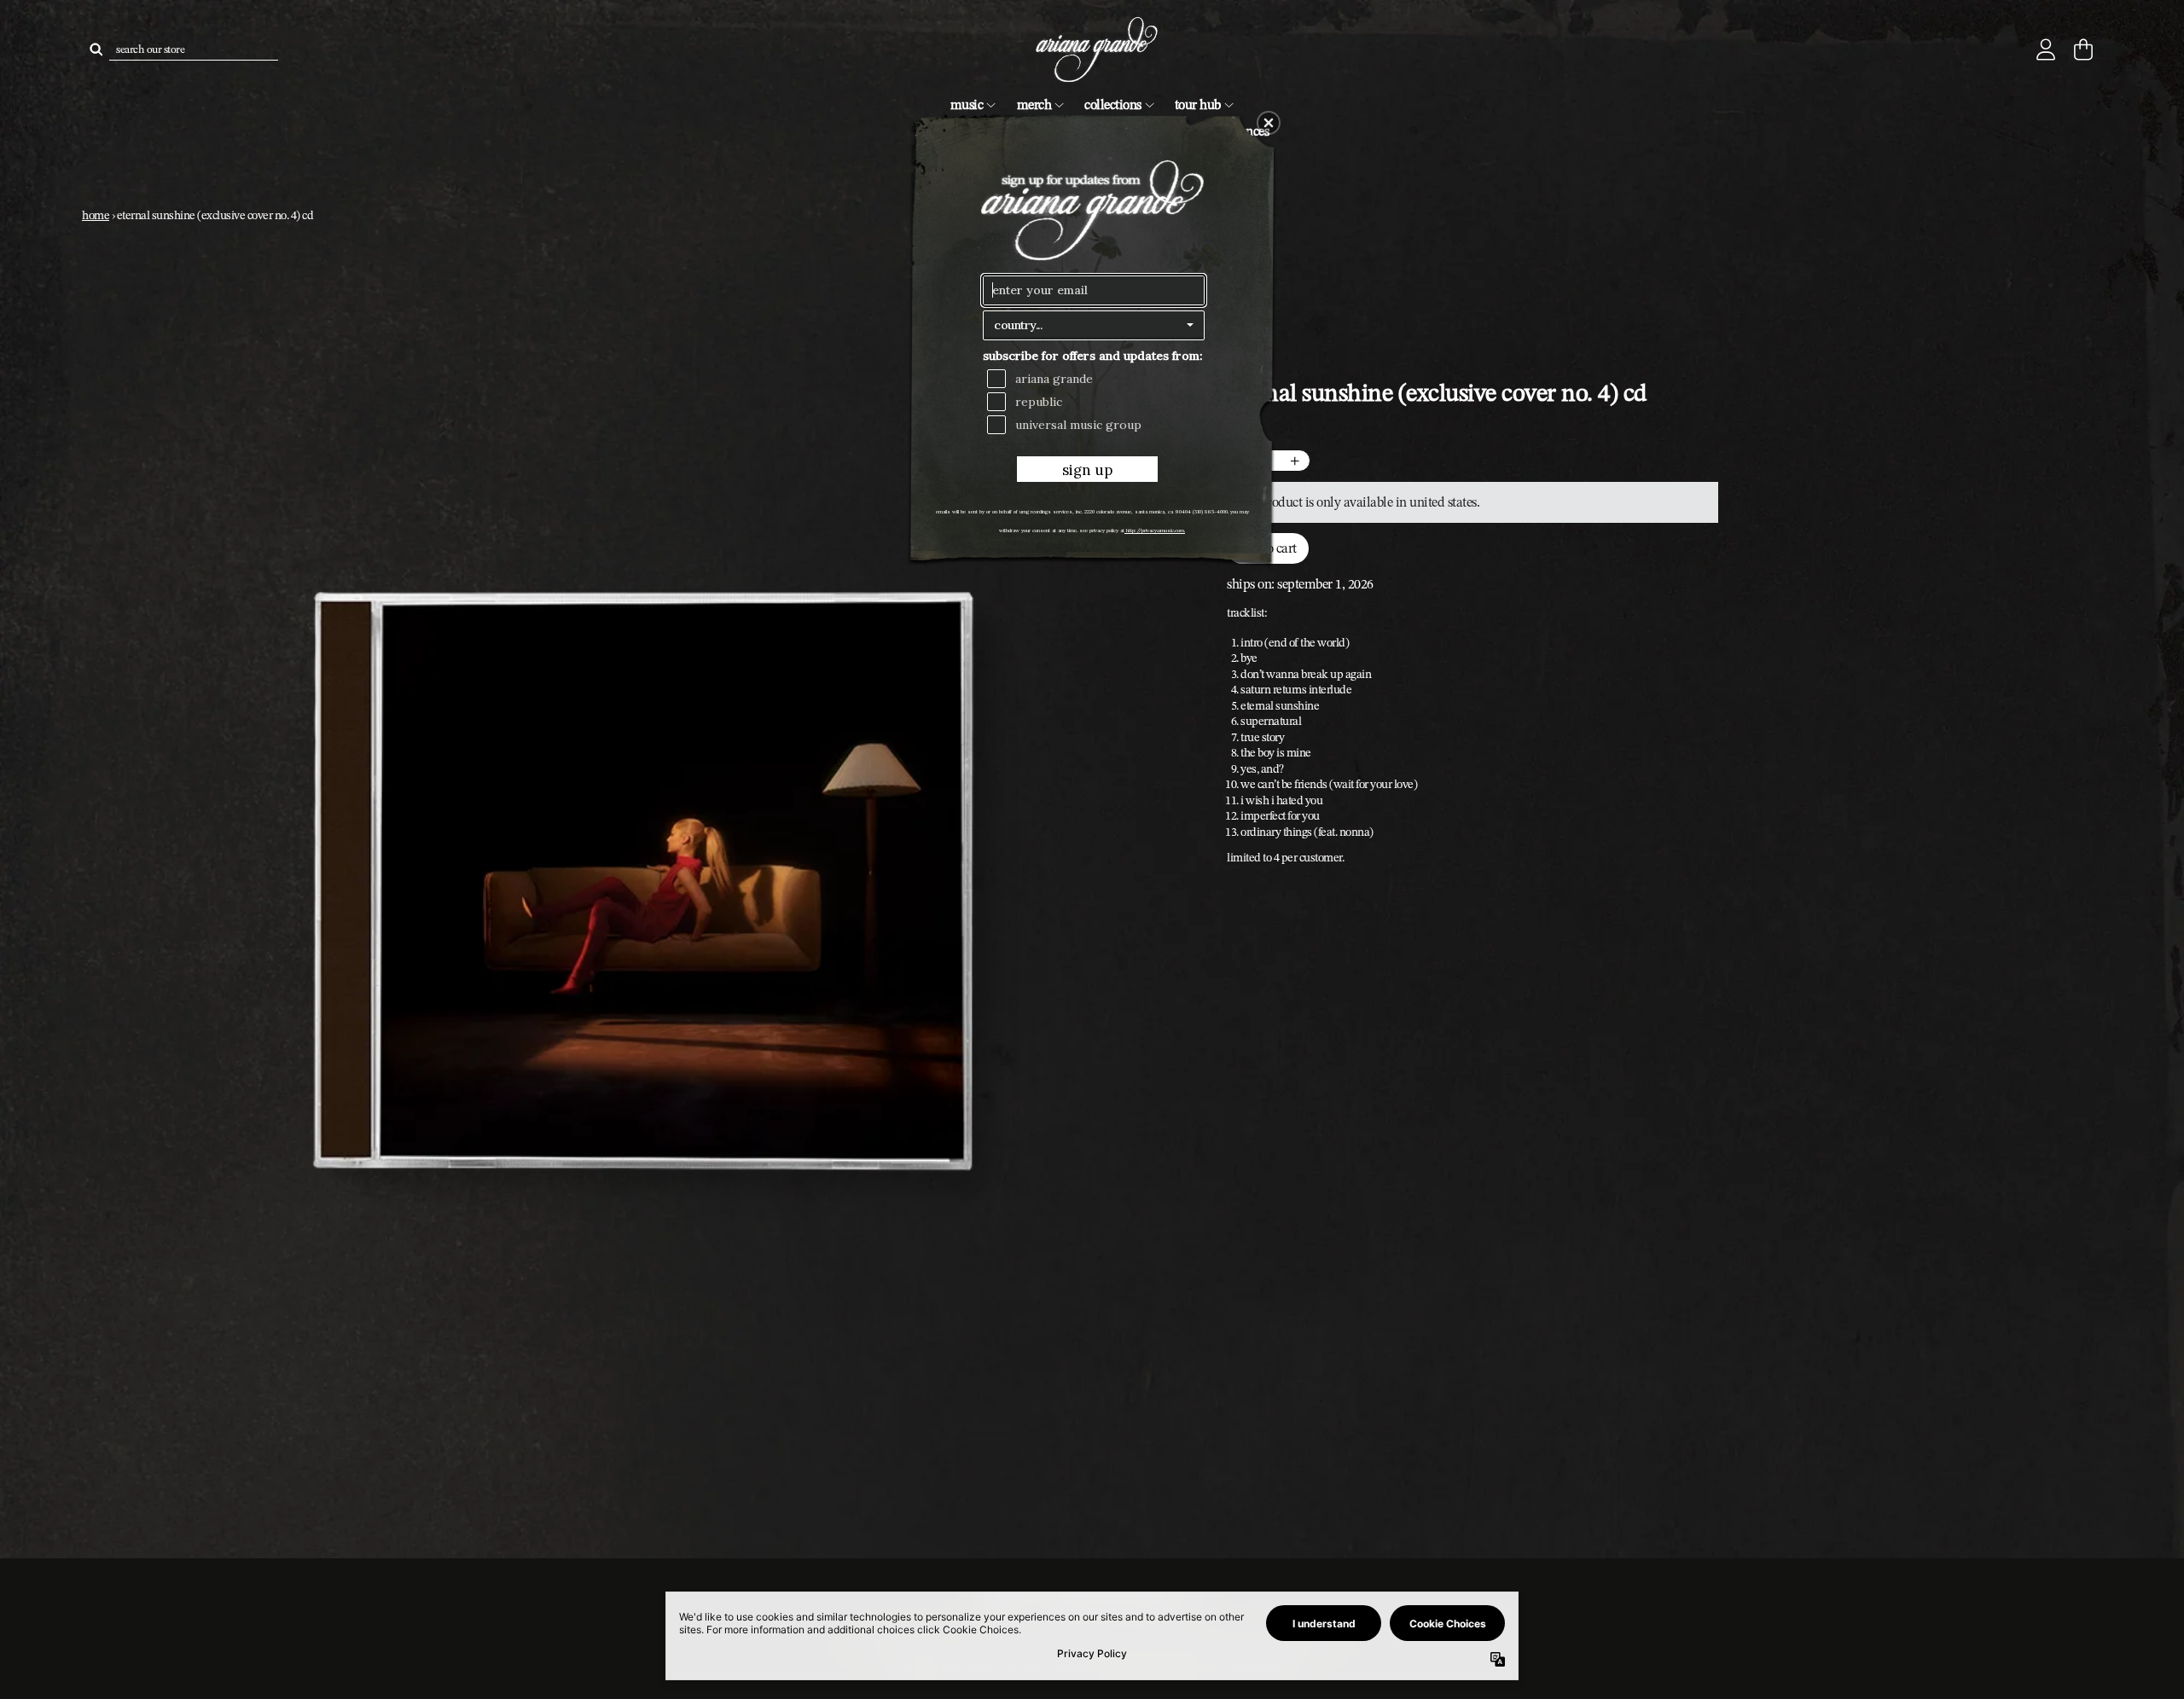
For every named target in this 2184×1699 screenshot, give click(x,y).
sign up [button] (1087, 470)
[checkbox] (1096, 379)
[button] (1269, 123)
